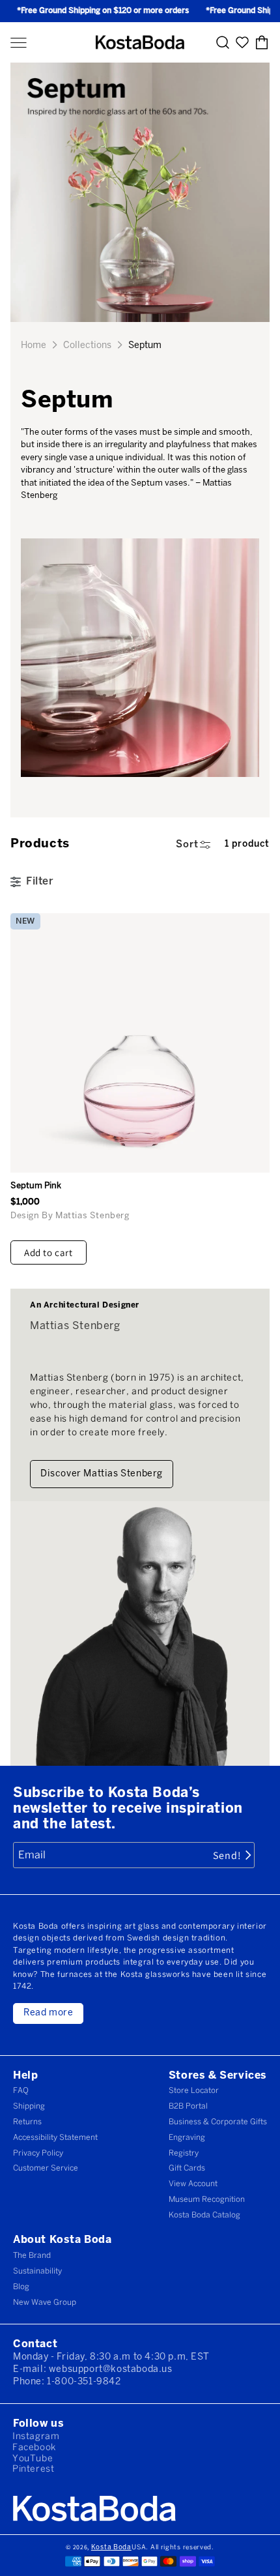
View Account (193, 2184)
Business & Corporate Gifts (218, 2122)
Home (34, 346)
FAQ (21, 2091)
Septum (145, 346)
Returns (27, 2122)
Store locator (194, 2091)
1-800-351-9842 (84, 2382)
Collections (87, 346)
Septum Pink (36, 1186)
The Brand (32, 2256)
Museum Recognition (207, 2200)
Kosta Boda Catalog (204, 2215)
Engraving (187, 2138)
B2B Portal (188, 2106)
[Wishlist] (242, 43)
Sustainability (37, 2271)
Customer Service (46, 2168)
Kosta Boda (111, 2548)
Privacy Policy (38, 2153)
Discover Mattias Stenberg (102, 1474)
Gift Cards (187, 2168)
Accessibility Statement (55, 2138)
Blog (21, 2287)
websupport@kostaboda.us (111, 2370)
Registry (184, 2153)
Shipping (29, 2106)
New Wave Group (45, 2303)
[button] (19, 43)
